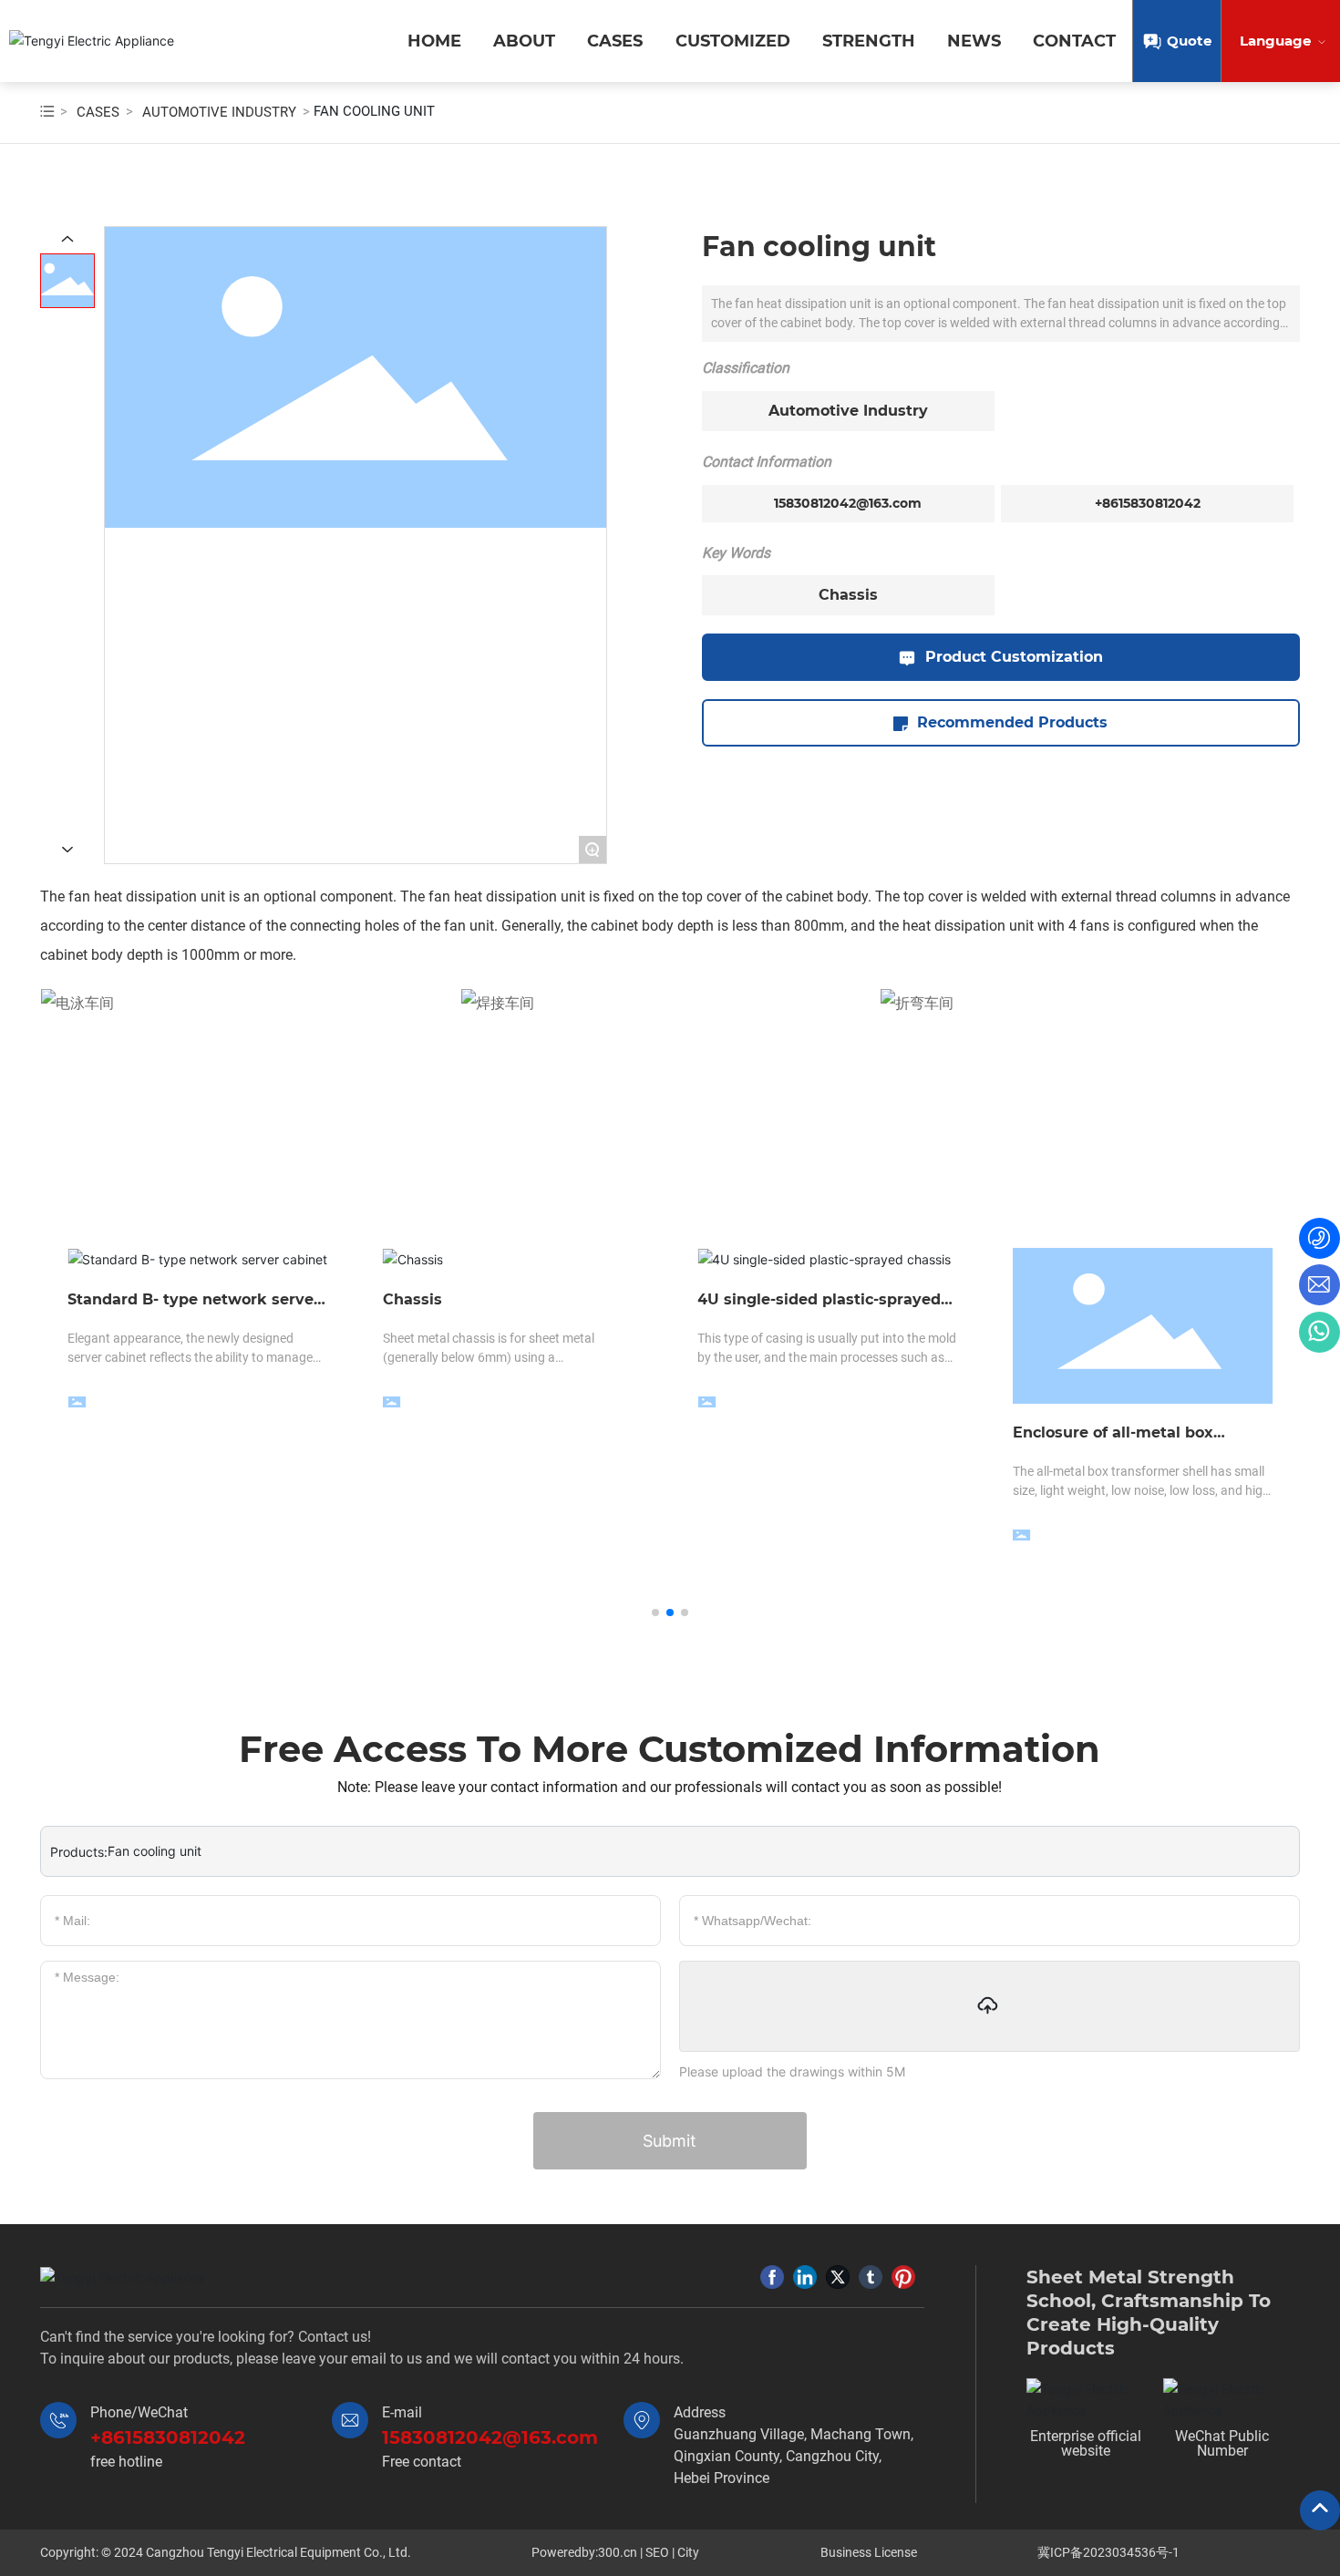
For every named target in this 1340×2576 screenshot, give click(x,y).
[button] (655, 1613)
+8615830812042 (1148, 503)
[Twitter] (838, 2277)
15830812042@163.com (848, 503)
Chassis (848, 595)
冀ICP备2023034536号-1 (1108, 2552)
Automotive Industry (219, 112)
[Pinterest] (903, 2277)
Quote (1189, 41)
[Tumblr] (871, 2277)
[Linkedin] (805, 2277)
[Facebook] (772, 2277)
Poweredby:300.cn (584, 2552)
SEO (657, 2552)
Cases (98, 112)
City (688, 2552)
